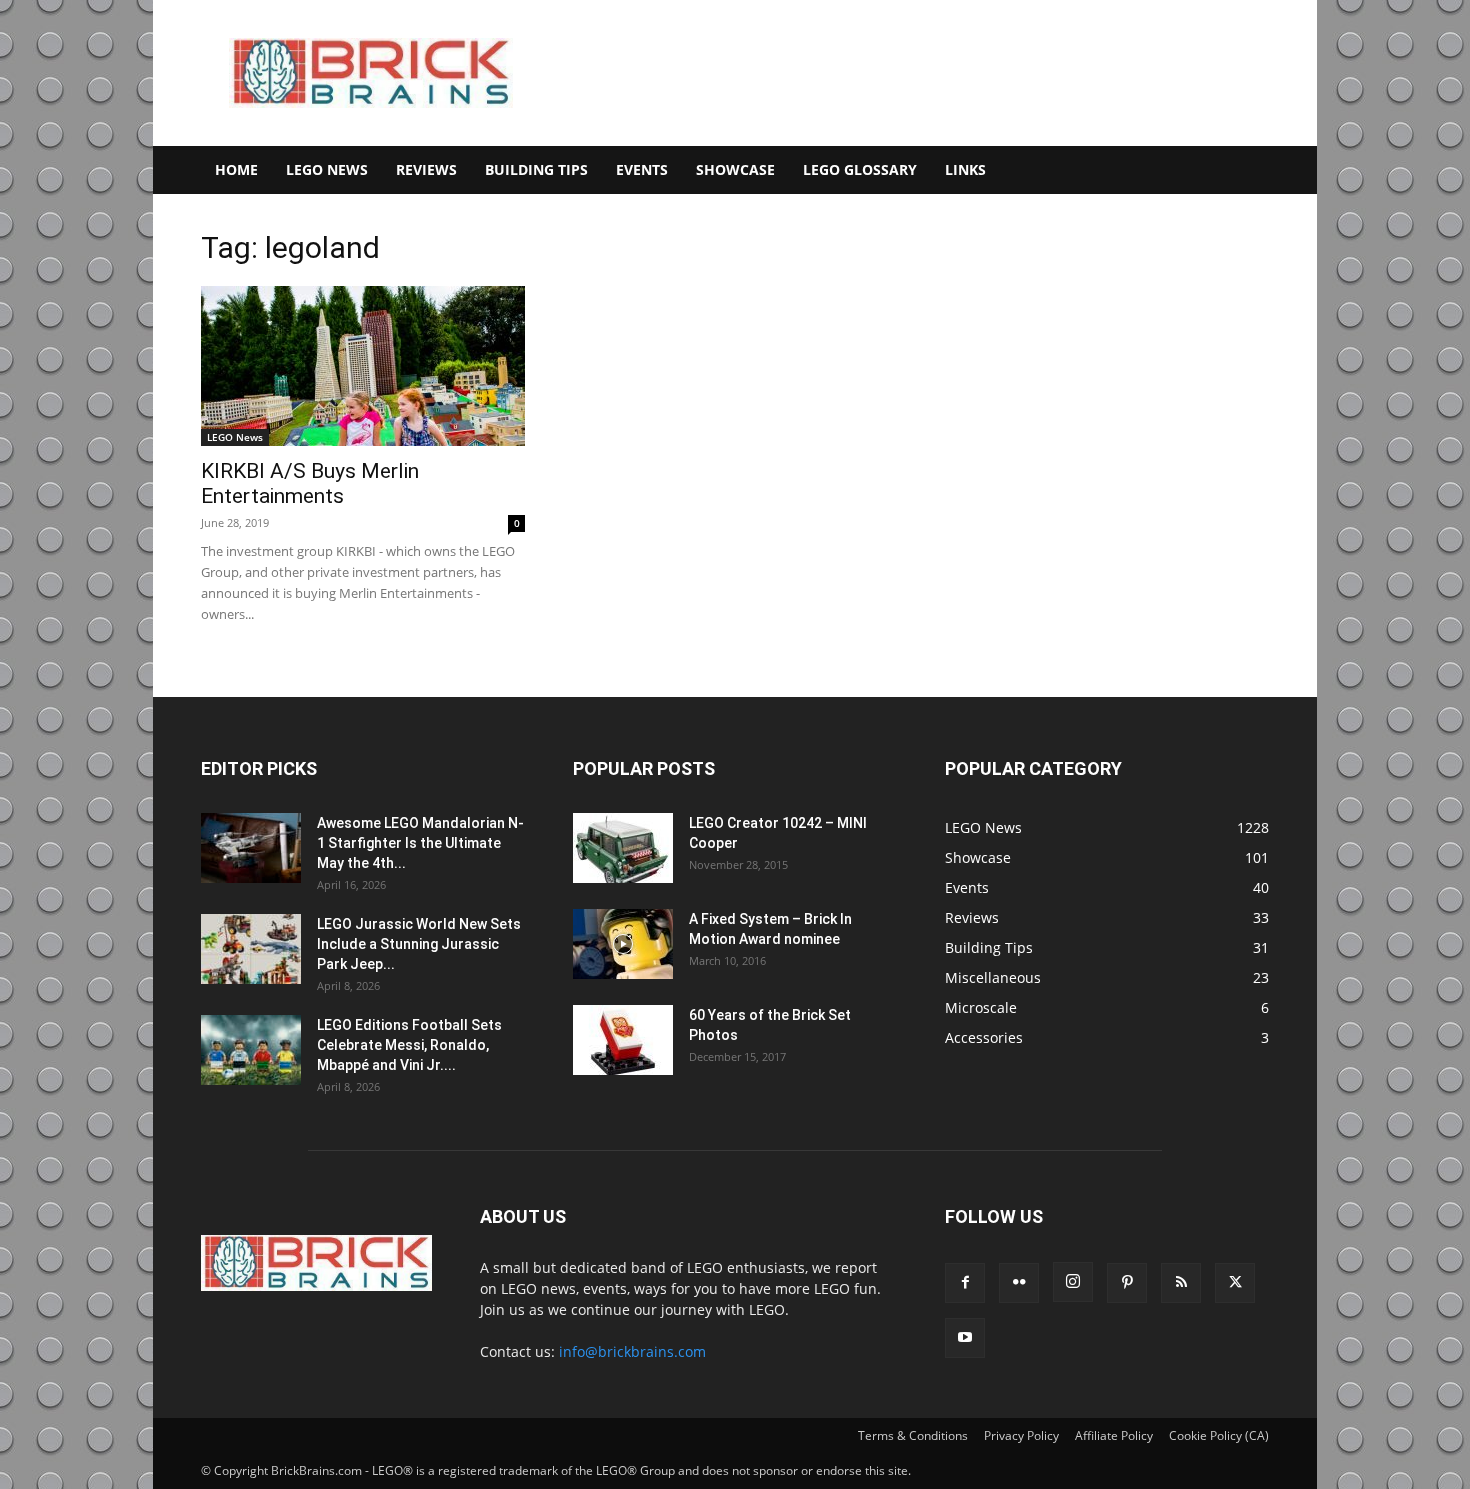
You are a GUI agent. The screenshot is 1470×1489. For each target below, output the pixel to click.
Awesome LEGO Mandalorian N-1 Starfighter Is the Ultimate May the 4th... (420, 843)
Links (965, 169)
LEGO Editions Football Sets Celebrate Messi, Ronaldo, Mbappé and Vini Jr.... (409, 1045)
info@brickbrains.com (632, 1351)
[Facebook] (965, 1283)
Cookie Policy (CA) (1219, 1435)
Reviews (426, 169)
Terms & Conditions (913, 1435)
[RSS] (1181, 1283)
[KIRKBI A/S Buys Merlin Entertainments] (363, 366)
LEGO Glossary (860, 169)
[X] (1235, 1283)
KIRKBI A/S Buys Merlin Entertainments (310, 483)
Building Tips (536, 169)
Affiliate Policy (1114, 1435)
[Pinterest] (1127, 1283)
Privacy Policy (1021, 1435)
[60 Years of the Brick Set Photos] (623, 1040)
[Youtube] (965, 1338)
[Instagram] (1073, 1282)
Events (642, 169)
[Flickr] (1019, 1283)
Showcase (735, 169)
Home (236, 169)
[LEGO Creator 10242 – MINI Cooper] (623, 848)
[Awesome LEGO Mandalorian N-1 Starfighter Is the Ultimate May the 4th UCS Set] (251, 848)
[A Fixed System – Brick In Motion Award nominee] (623, 944)
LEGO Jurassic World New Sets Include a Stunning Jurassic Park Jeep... (419, 944)
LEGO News (327, 169)
